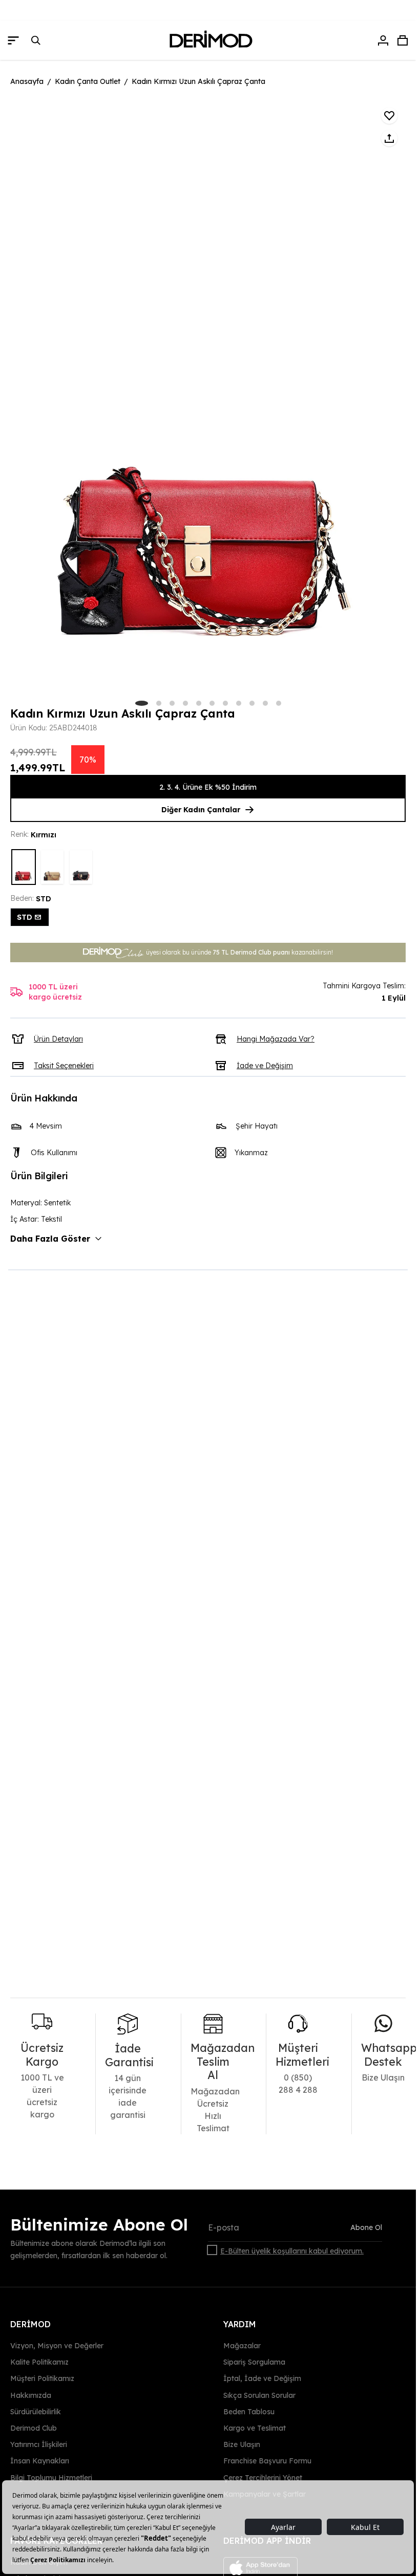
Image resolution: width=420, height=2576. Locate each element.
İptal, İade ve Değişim (262, 2378)
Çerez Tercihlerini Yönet (263, 2477)
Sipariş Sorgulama (254, 2362)
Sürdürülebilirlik (36, 2412)
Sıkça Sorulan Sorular (259, 2395)
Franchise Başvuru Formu (267, 2461)
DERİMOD (30, 2324)
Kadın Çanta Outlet (88, 81)
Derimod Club (34, 2428)
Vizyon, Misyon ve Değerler (57, 2346)
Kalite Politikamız (39, 2362)
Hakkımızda (31, 2395)
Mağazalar (242, 2346)
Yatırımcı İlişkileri (39, 2444)
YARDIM (240, 2324)
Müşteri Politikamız (42, 2378)
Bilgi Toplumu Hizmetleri (51, 2477)
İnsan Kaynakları (40, 2461)
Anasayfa (27, 81)
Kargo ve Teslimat (255, 2428)
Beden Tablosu (249, 2412)
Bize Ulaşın (242, 2444)
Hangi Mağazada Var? (276, 1039)
